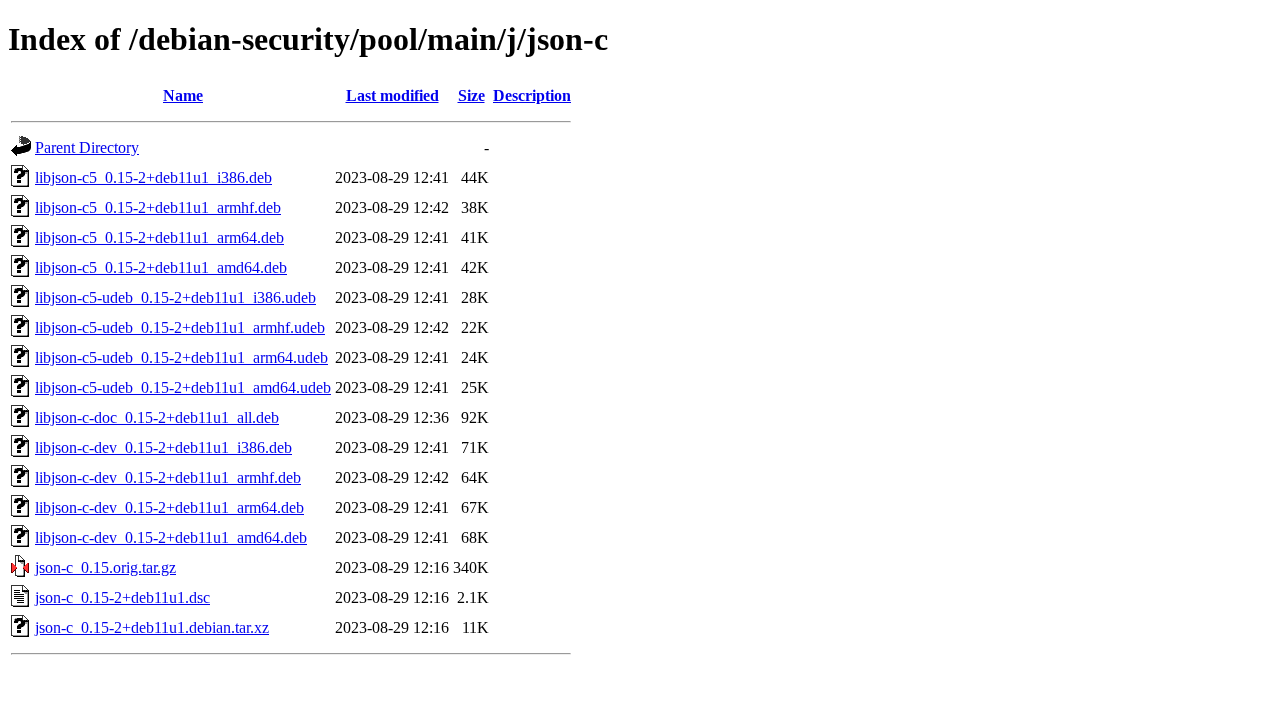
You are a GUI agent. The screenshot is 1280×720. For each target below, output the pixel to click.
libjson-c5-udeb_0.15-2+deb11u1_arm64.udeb (181, 357)
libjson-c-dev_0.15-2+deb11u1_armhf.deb (168, 477)
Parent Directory (87, 147)
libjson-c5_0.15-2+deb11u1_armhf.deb (158, 207)
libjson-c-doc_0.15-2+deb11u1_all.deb (157, 417)
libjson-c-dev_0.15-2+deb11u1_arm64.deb (169, 507)
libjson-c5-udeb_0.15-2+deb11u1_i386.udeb (175, 297)
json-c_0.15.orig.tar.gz (105, 567)
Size (471, 95)
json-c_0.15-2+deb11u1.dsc (122, 597)
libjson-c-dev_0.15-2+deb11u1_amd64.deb (171, 537)
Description (532, 95)
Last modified (392, 95)
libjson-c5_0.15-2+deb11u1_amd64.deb (161, 267)
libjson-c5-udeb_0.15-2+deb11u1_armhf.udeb (180, 327)
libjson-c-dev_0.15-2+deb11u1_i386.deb (163, 447)
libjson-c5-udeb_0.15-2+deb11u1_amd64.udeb (183, 387)
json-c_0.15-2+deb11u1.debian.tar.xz (152, 627)
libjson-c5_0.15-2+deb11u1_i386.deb (153, 177)
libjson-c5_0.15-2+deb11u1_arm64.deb (159, 237)
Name (183, 95)
